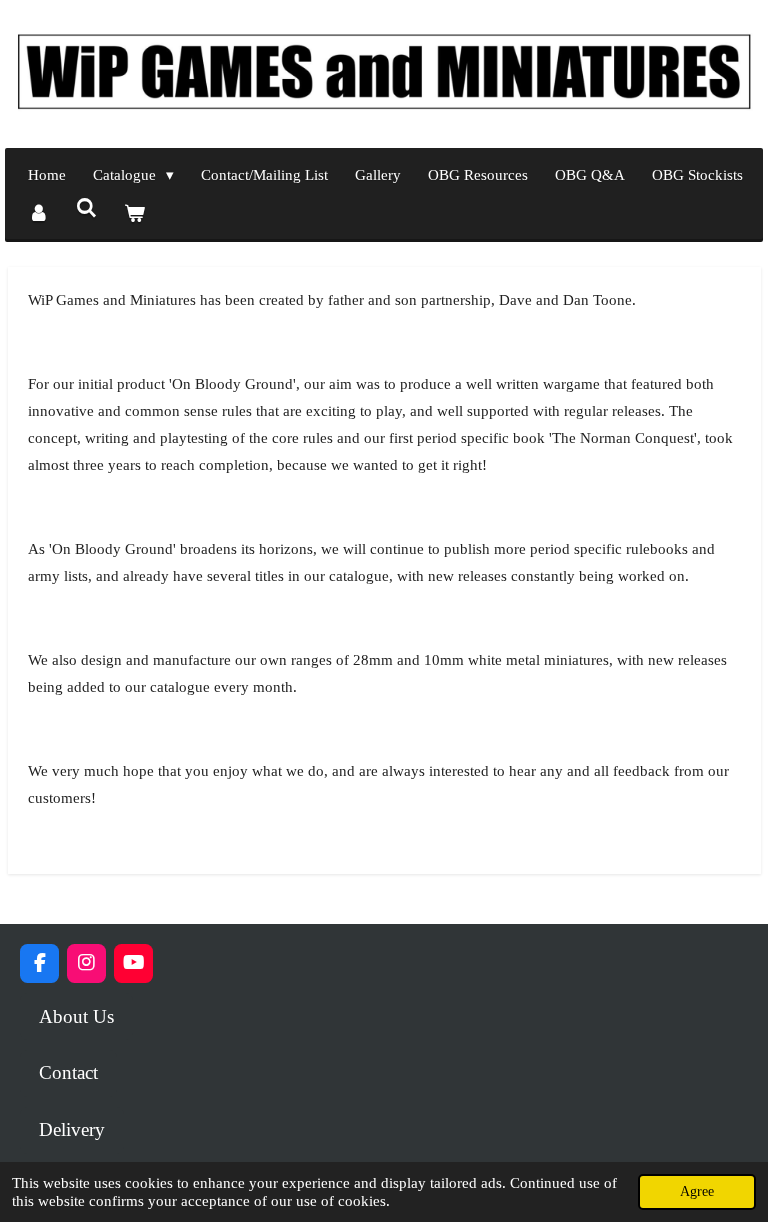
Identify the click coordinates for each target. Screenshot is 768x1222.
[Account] (38, 214)
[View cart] (134, 214)
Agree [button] (697, 1191)
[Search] (86, 209)
